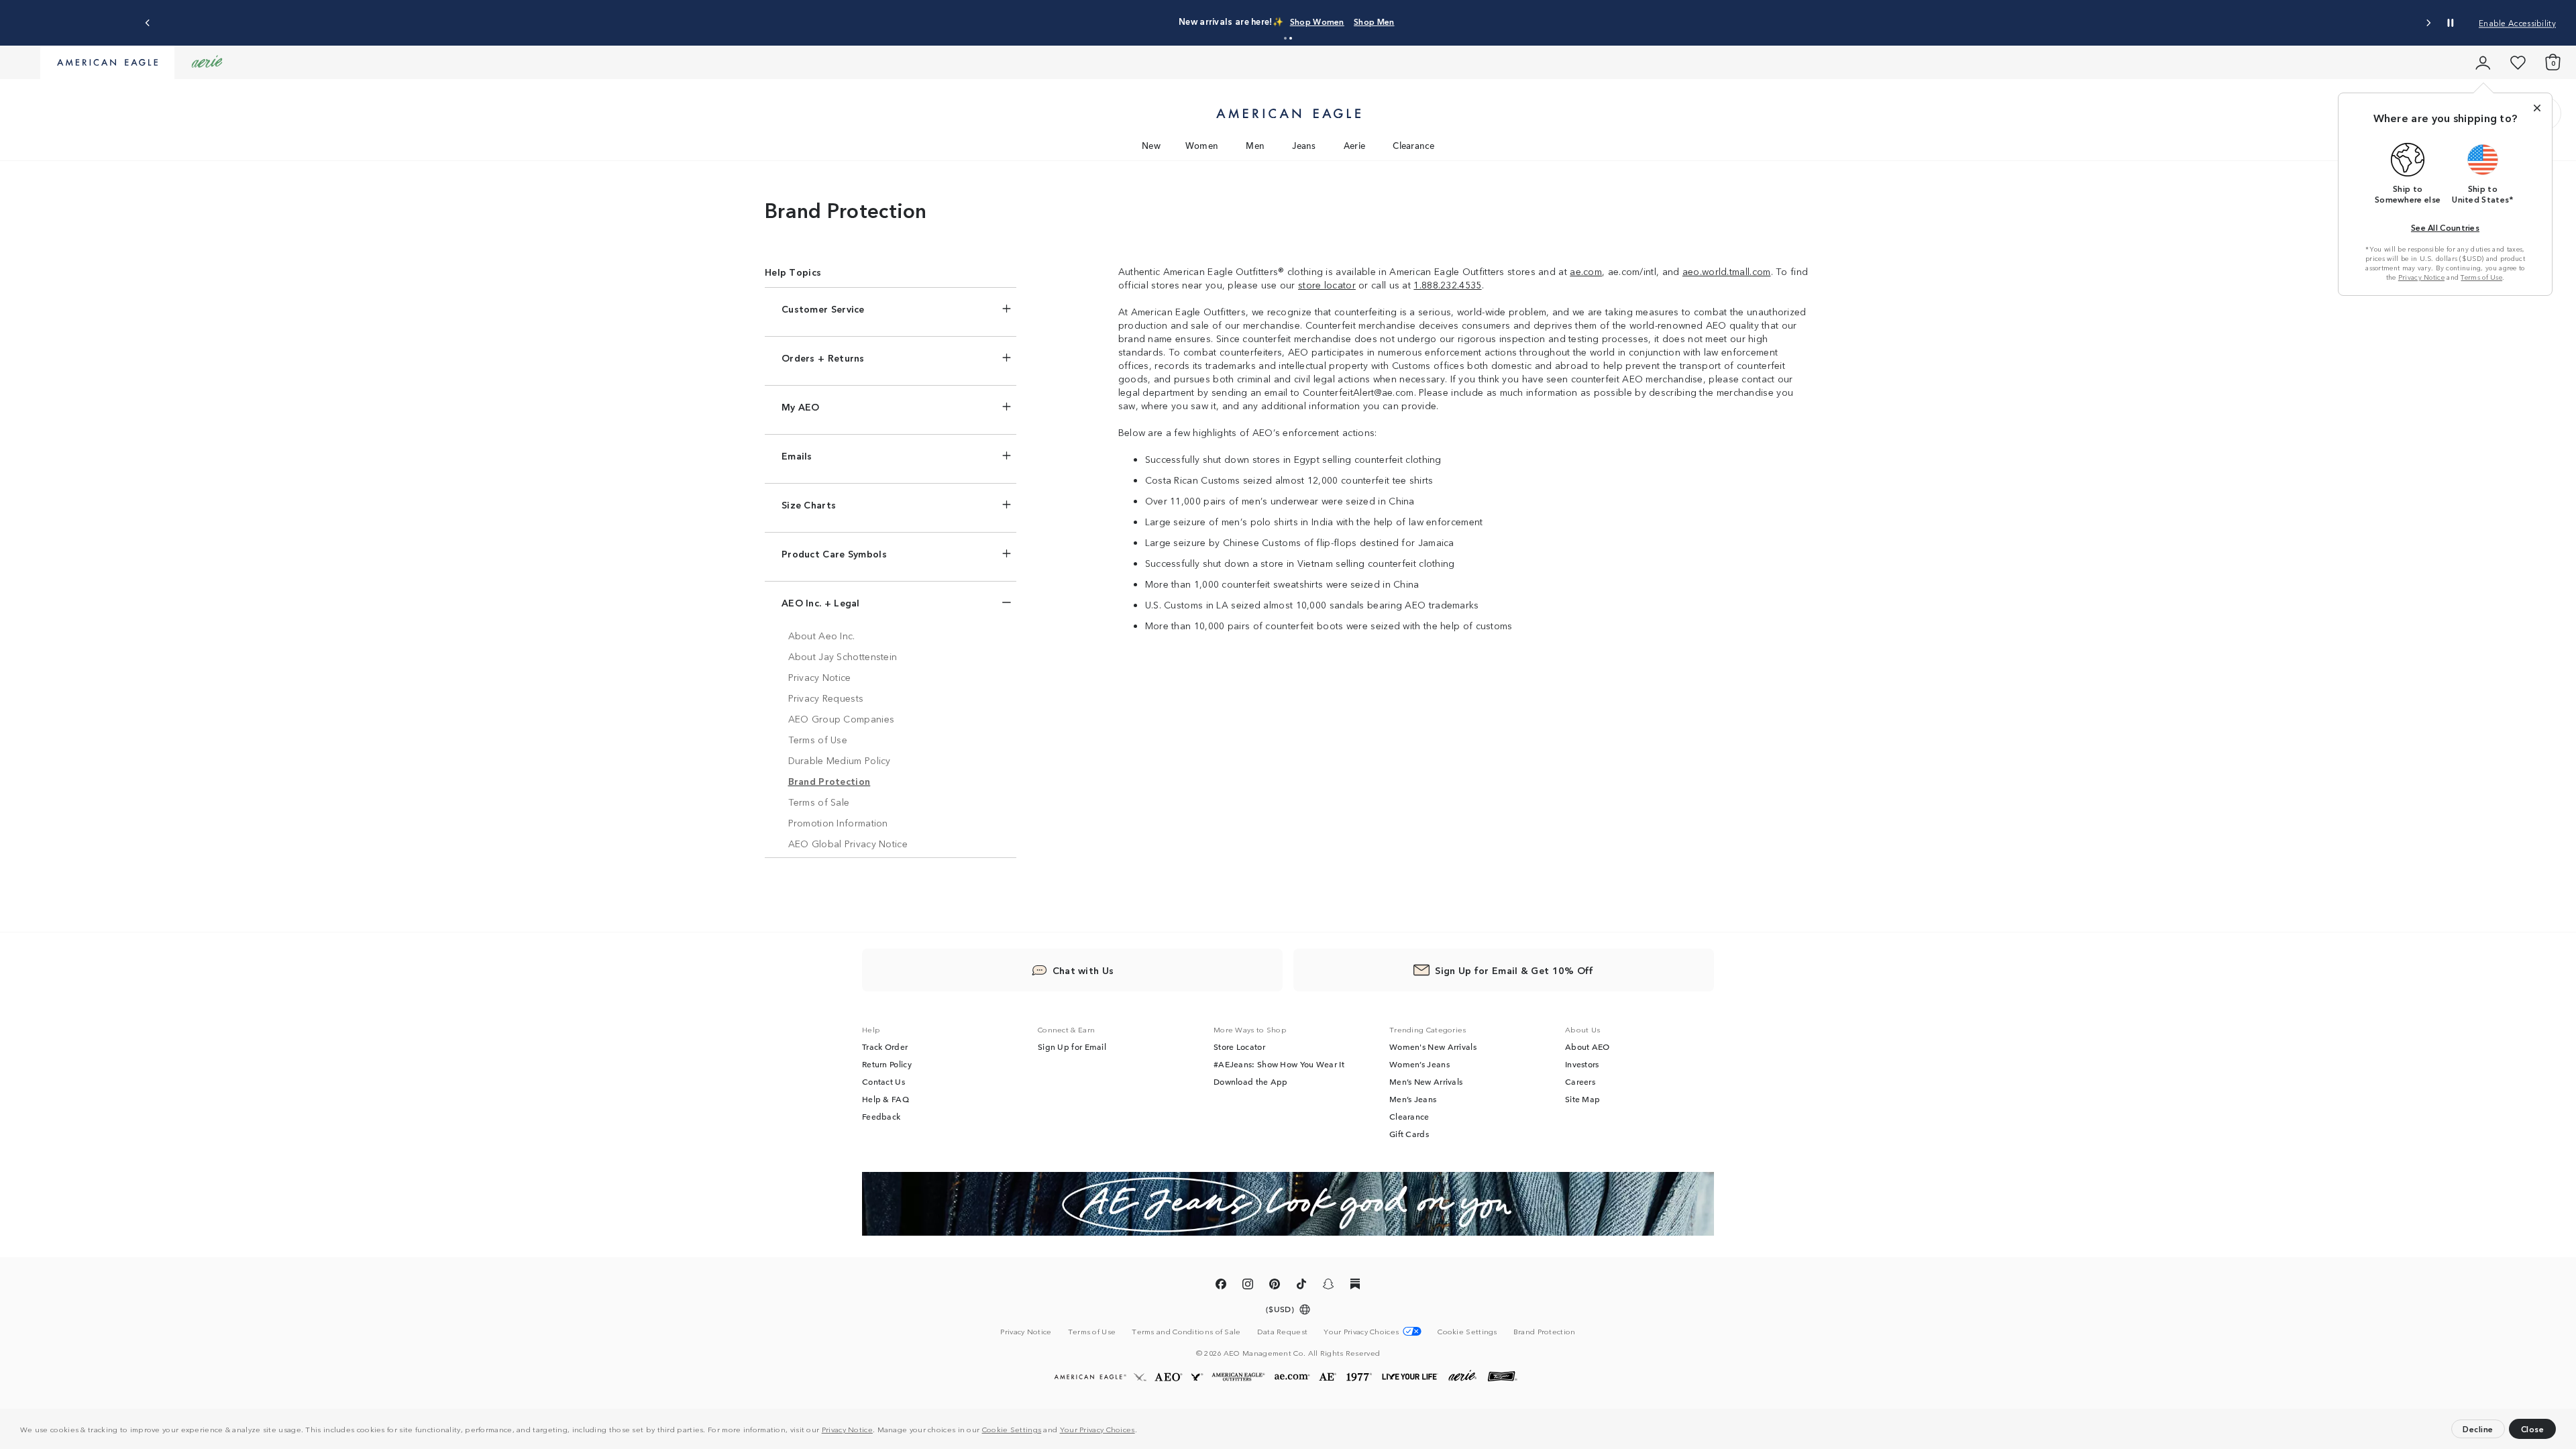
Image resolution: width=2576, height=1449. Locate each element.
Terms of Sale (819, 802)
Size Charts (809, 504)
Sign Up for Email (1072, 1046)
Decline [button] (2478, 1429)
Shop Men (1374, 21)
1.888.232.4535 (1447, 284)
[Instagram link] (1248, 1286)
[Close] (2537, 108)
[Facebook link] (1221, 1286)
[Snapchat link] (1328, 1286)
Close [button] (2533, 1429)
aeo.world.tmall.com (1727, 271)
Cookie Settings (1012, 1429)
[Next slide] (2428, 23)
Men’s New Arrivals (1426, 1081)
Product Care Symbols (834, 553)
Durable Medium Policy (840, 760)
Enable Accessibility (2517, 22)
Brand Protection (829, 781)
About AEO (1588, 1046)
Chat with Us (1083, 970)
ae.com (1586, 271)
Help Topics (793, 272)
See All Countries (2445, 227)
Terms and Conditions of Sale (1186, 1331)
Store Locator (1239, 1046)
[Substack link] (1355, 1286)
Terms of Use (2481, 277)
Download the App (1251, 1081)
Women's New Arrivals (1433, 1046)
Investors (1582, 1064)
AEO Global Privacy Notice (848, 843)
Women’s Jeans (1419, 1064)
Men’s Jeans (1413, 1099)
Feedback (881, 1116)
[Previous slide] (148, 23)
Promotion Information (838, 822)
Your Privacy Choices (1097, 1429)
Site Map (1582, 1099)
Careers (1580, 1081)
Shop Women (1317, 21)
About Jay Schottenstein (843, 656)
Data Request (1283, 1331)
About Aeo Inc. (822, 635)
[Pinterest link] (1275, 1286)
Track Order (885, 1046)
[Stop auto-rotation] (2451, 23)
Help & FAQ (885, 1099)
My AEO (801, 407)
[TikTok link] (1301, 1286)
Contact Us (883, 1081)
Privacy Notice (847, 1429)
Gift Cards (1409, 1134)
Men (1255, 145)
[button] (1140, 1431)
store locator (1327, 284)
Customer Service (823, 309)
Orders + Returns (823, 358)
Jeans (1304, 145)
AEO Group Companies (842, 718)
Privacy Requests (826, 698)
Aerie (1355, 145)
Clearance (1413, 145)
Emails (797, 455)
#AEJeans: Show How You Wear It (1279, 1064)
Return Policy (887, 1064)
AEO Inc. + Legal (821, 602)
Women (1202, 145)
